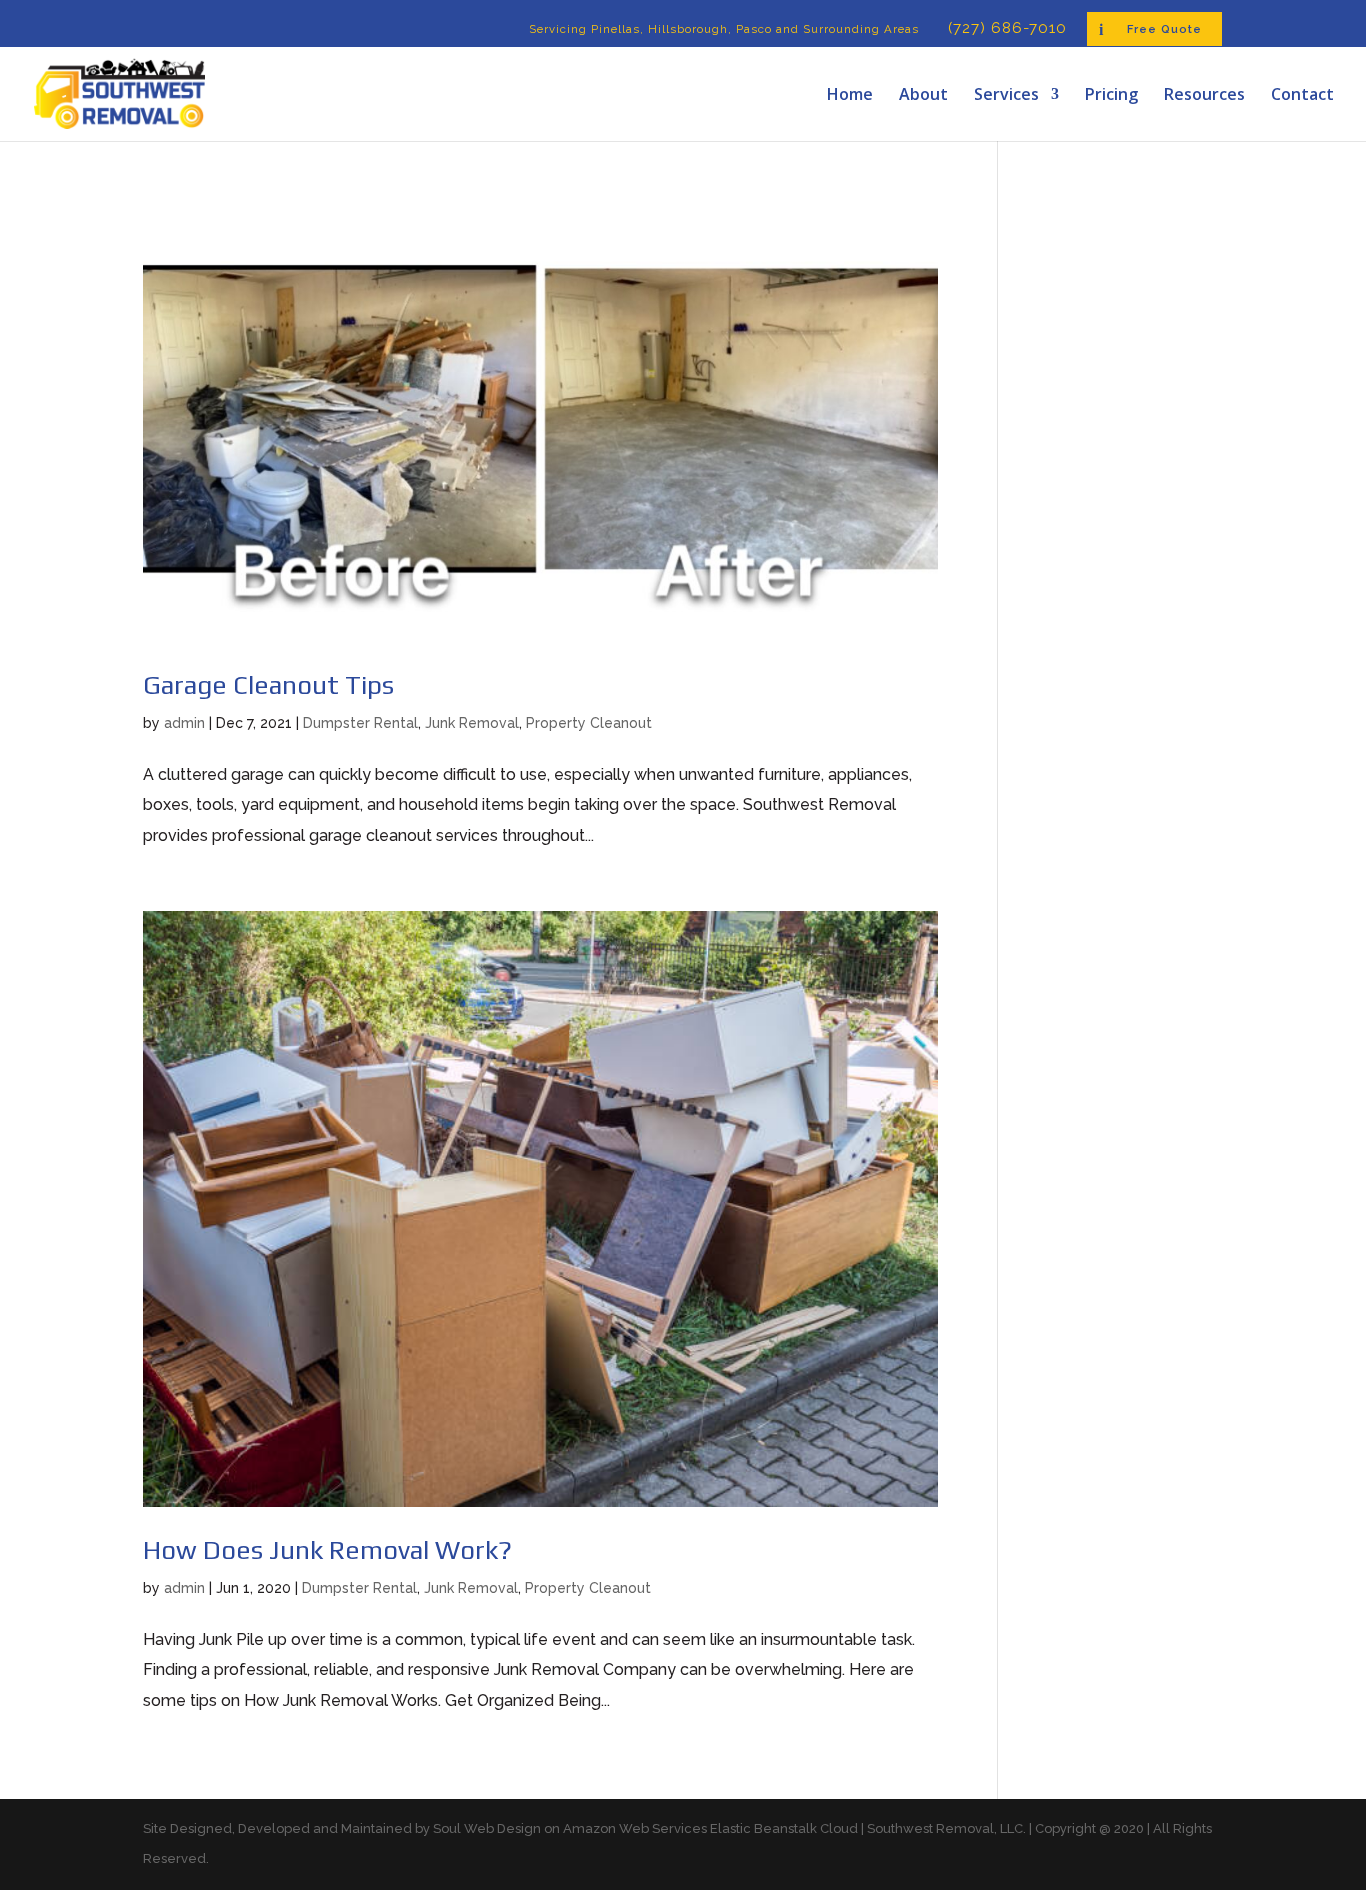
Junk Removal (472, 723)
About (923, 96)
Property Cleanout (589, 723)
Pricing (1111, 96)
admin (184, 723)
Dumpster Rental (360, 723)
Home (850, 96)
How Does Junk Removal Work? (327, 1550)
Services (1006, 96)
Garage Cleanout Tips (268, 685)
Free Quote (1164, 29)
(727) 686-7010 (1007, 29)
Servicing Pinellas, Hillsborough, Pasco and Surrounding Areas (724, 29)
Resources (1204, 96)
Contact (1302, 96)
